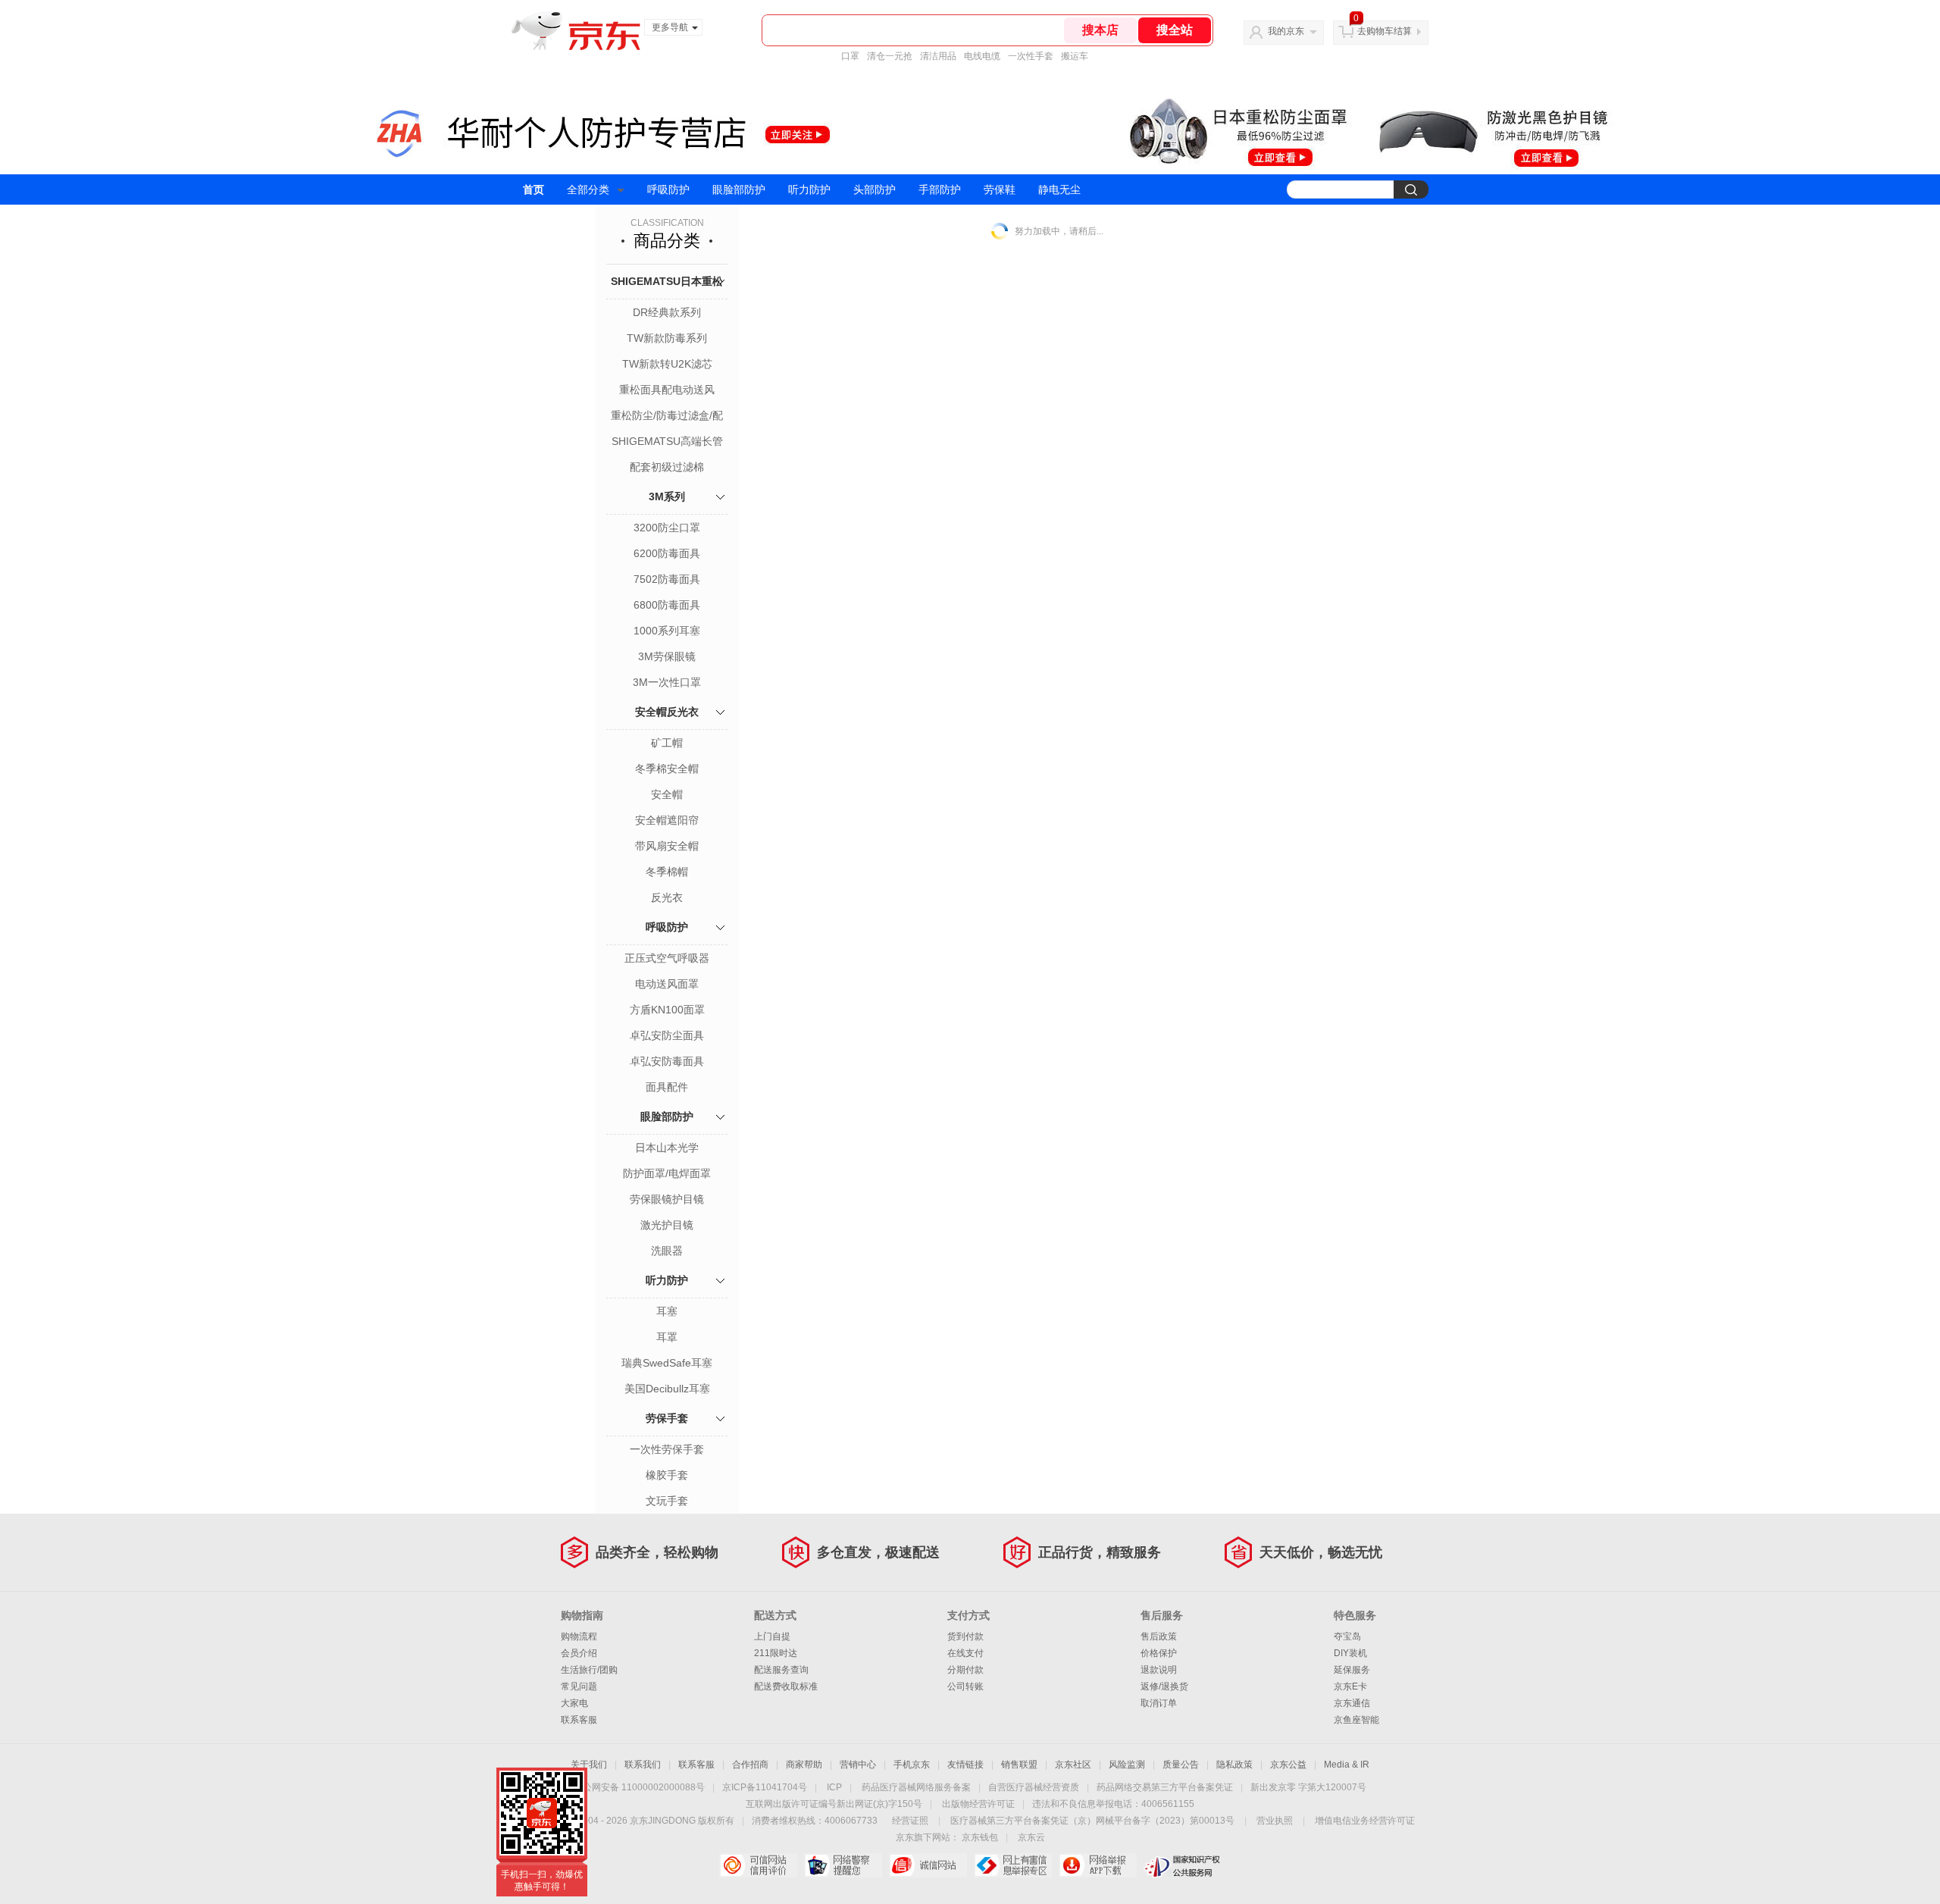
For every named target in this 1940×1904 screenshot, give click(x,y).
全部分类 (588, 189)
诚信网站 (928, 1865)
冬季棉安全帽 (667, 769)
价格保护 (1159, 1653)
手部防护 (940, 189)
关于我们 (589, 1765)
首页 (533, 189)
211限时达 (776, 1653)
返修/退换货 (1164, 1686)
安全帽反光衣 (667, 712)
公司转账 (965, 1686)
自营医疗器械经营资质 (1034, 1787)
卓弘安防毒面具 (667, 1061)
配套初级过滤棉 (667, 467)
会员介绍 (579, 1653)
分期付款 (965, 1670)
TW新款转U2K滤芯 (667, 364)
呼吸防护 (668, 189)
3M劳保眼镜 (667, 656)
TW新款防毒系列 (667, 338)
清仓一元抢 (890, 56)
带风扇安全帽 (667, 846)
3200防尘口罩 (667, 528)
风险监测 (1127, 1765)
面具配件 (667, 1087)
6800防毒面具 (667, 605)
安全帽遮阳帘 (667, 820)
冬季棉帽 (667, 872)
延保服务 (1352, 1670)
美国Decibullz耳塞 (667, 1389)
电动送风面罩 (667, 984)
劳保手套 (667, 1418)
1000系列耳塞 (667, 631)
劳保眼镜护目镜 (667, 1199)
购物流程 (579, 1636)
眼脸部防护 (739, 189)
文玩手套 (667, 1501)
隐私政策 (1234, 1765)
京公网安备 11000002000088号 (639, 1787)
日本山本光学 (667, 1148)
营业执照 (1275, 1821)
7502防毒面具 (667, 579)
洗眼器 (667, 1251)
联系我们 (643, 1765)
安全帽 (667, 794)
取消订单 (1159, 1703)
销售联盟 (1019, 1765)
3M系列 (667, 496)
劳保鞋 (1000, 189)
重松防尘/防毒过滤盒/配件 (667, 417)
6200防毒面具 (667, 553)
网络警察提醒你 (843, 1865)
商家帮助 (804, 1765)
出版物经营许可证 (978, 1804)
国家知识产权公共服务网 (1183, 1865)
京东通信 (1352, 1703)
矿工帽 (667, 743)
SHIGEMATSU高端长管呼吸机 (667, 443)
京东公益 (1288, 1765)
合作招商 (750, 1765)
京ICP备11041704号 (765, 1787)
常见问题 (579, 1686)
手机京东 (912, 1765)
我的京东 (1286, 31)
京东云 (1031, 1837)
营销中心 (858, 1765)
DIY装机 (1350, 1653)
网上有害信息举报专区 (1013, 1865)
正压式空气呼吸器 (667, 958)
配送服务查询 (781, 1670)
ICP (834, 1787)
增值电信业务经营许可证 (1365, 1821)
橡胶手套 (667, 1475)
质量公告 (1181, 1765)
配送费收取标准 (786, 1686)
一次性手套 (1031, 56)
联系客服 (579, 1720)
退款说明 (1159, 1670)
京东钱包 (980, 1837)
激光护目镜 (667, 1225)
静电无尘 (1059, 189)
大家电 (574, 1703)
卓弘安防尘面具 (667, 1035)
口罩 (850, 56)
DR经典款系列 (667, 312)
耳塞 (667, 1311)
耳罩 (667, 1337)
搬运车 (1075, 56)
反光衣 (667, 897)
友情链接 (965, 1765)
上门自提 (772, 1636)
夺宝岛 (1347, 1636)
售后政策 (1159, 1636)
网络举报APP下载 (1098, 1865)
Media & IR (1347, 1765)
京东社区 (1073, 1765)
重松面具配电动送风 (667, 390)
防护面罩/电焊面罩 (667, 1173)
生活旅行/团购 (589, 1670)
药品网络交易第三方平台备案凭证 (1165, 1787)
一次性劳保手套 (667, 1449)
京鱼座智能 (1356, 1720)
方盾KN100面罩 (667, 1010)
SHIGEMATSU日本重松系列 (667, 298)
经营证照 (910, 1821)
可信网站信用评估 (758, 1865)
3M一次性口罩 (667, 682)
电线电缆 (982, 56)
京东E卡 (1350, 1686)
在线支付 (965, 1653)
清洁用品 (938, 56)
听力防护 (809, 189)
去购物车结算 (1385, 31)
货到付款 (965, 1636)
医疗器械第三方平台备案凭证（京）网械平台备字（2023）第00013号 (1092, 1821)
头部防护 (875, 189)
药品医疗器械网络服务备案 (916, 1787)
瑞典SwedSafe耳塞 (667, 1363)
